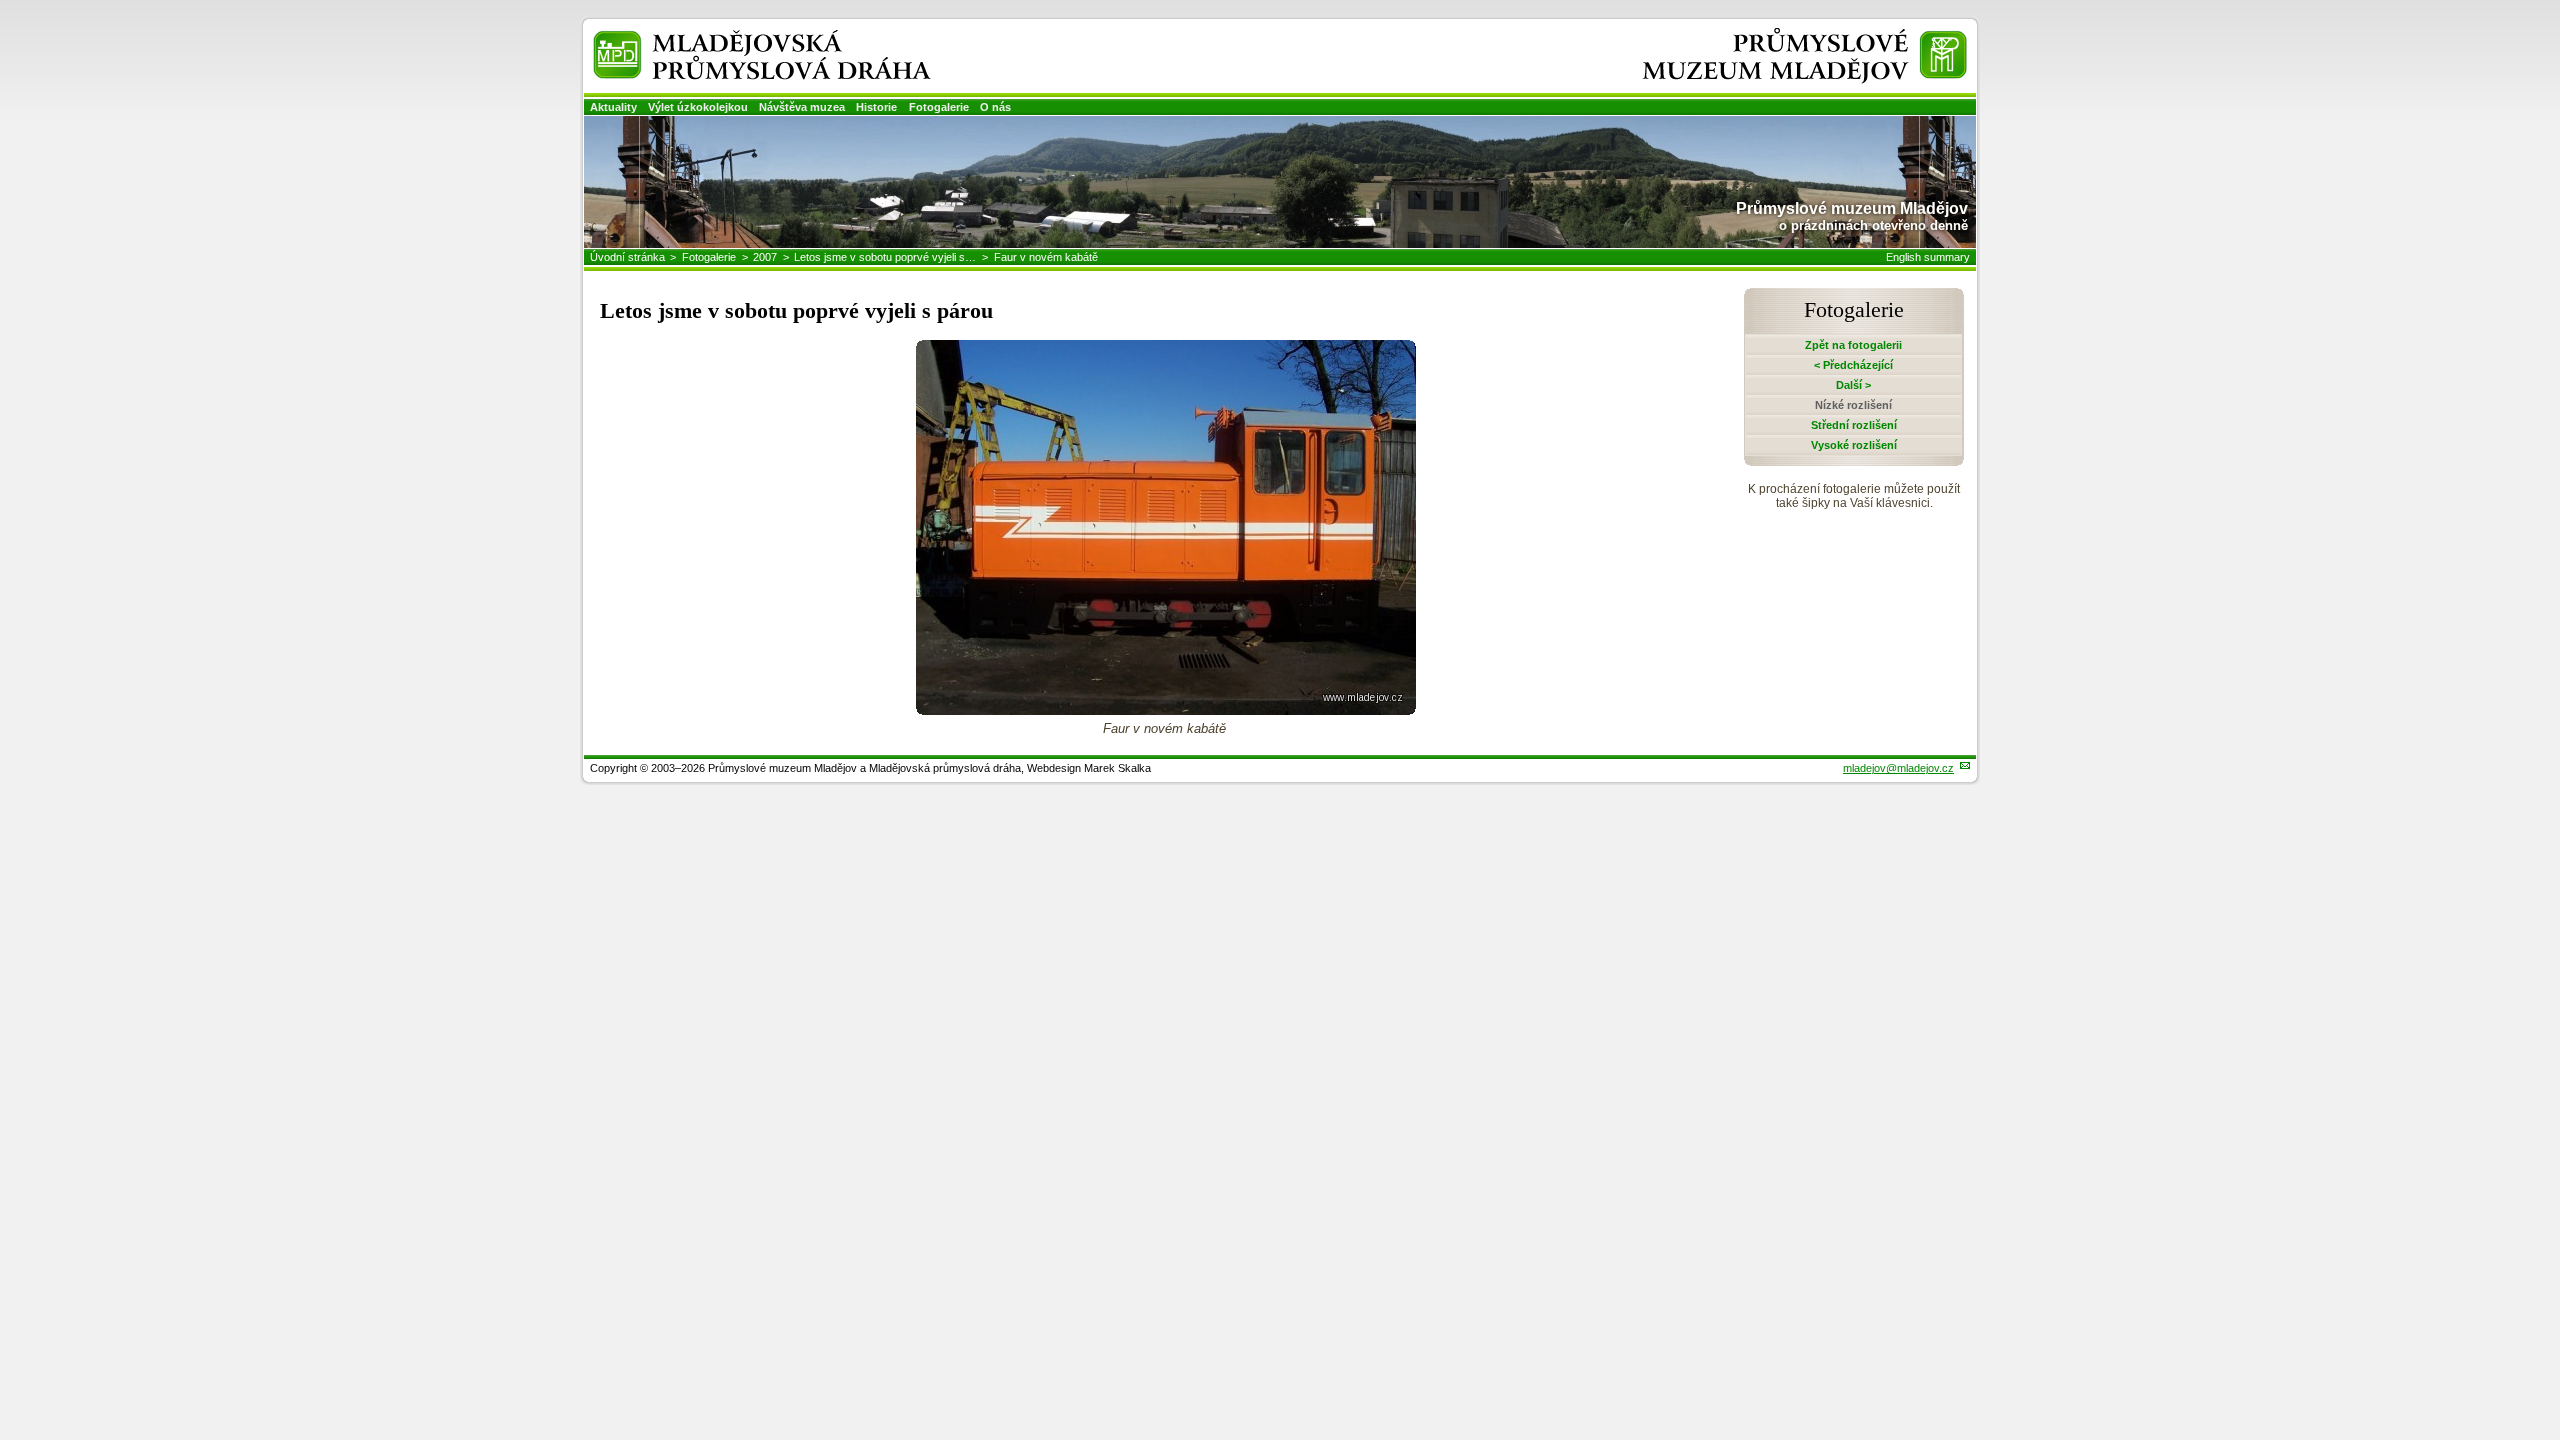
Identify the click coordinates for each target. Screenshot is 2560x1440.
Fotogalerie (939, 107)
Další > (1853, 385)
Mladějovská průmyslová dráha (736, 38)
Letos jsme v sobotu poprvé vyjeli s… (885, 257)
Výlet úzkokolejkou (698, 107)
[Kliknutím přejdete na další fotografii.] (1166, 709)
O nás (995, 107)
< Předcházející (1853, 365)
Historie (876, 107)
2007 (765, 257)
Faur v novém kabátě (1046, 257)
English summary (1928, 257)
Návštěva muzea (802, 107)
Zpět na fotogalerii (1853, 345)
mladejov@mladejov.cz (1898, 768)
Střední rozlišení (1854, 425)
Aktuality (613, 107)
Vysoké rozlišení (1854, 445)
